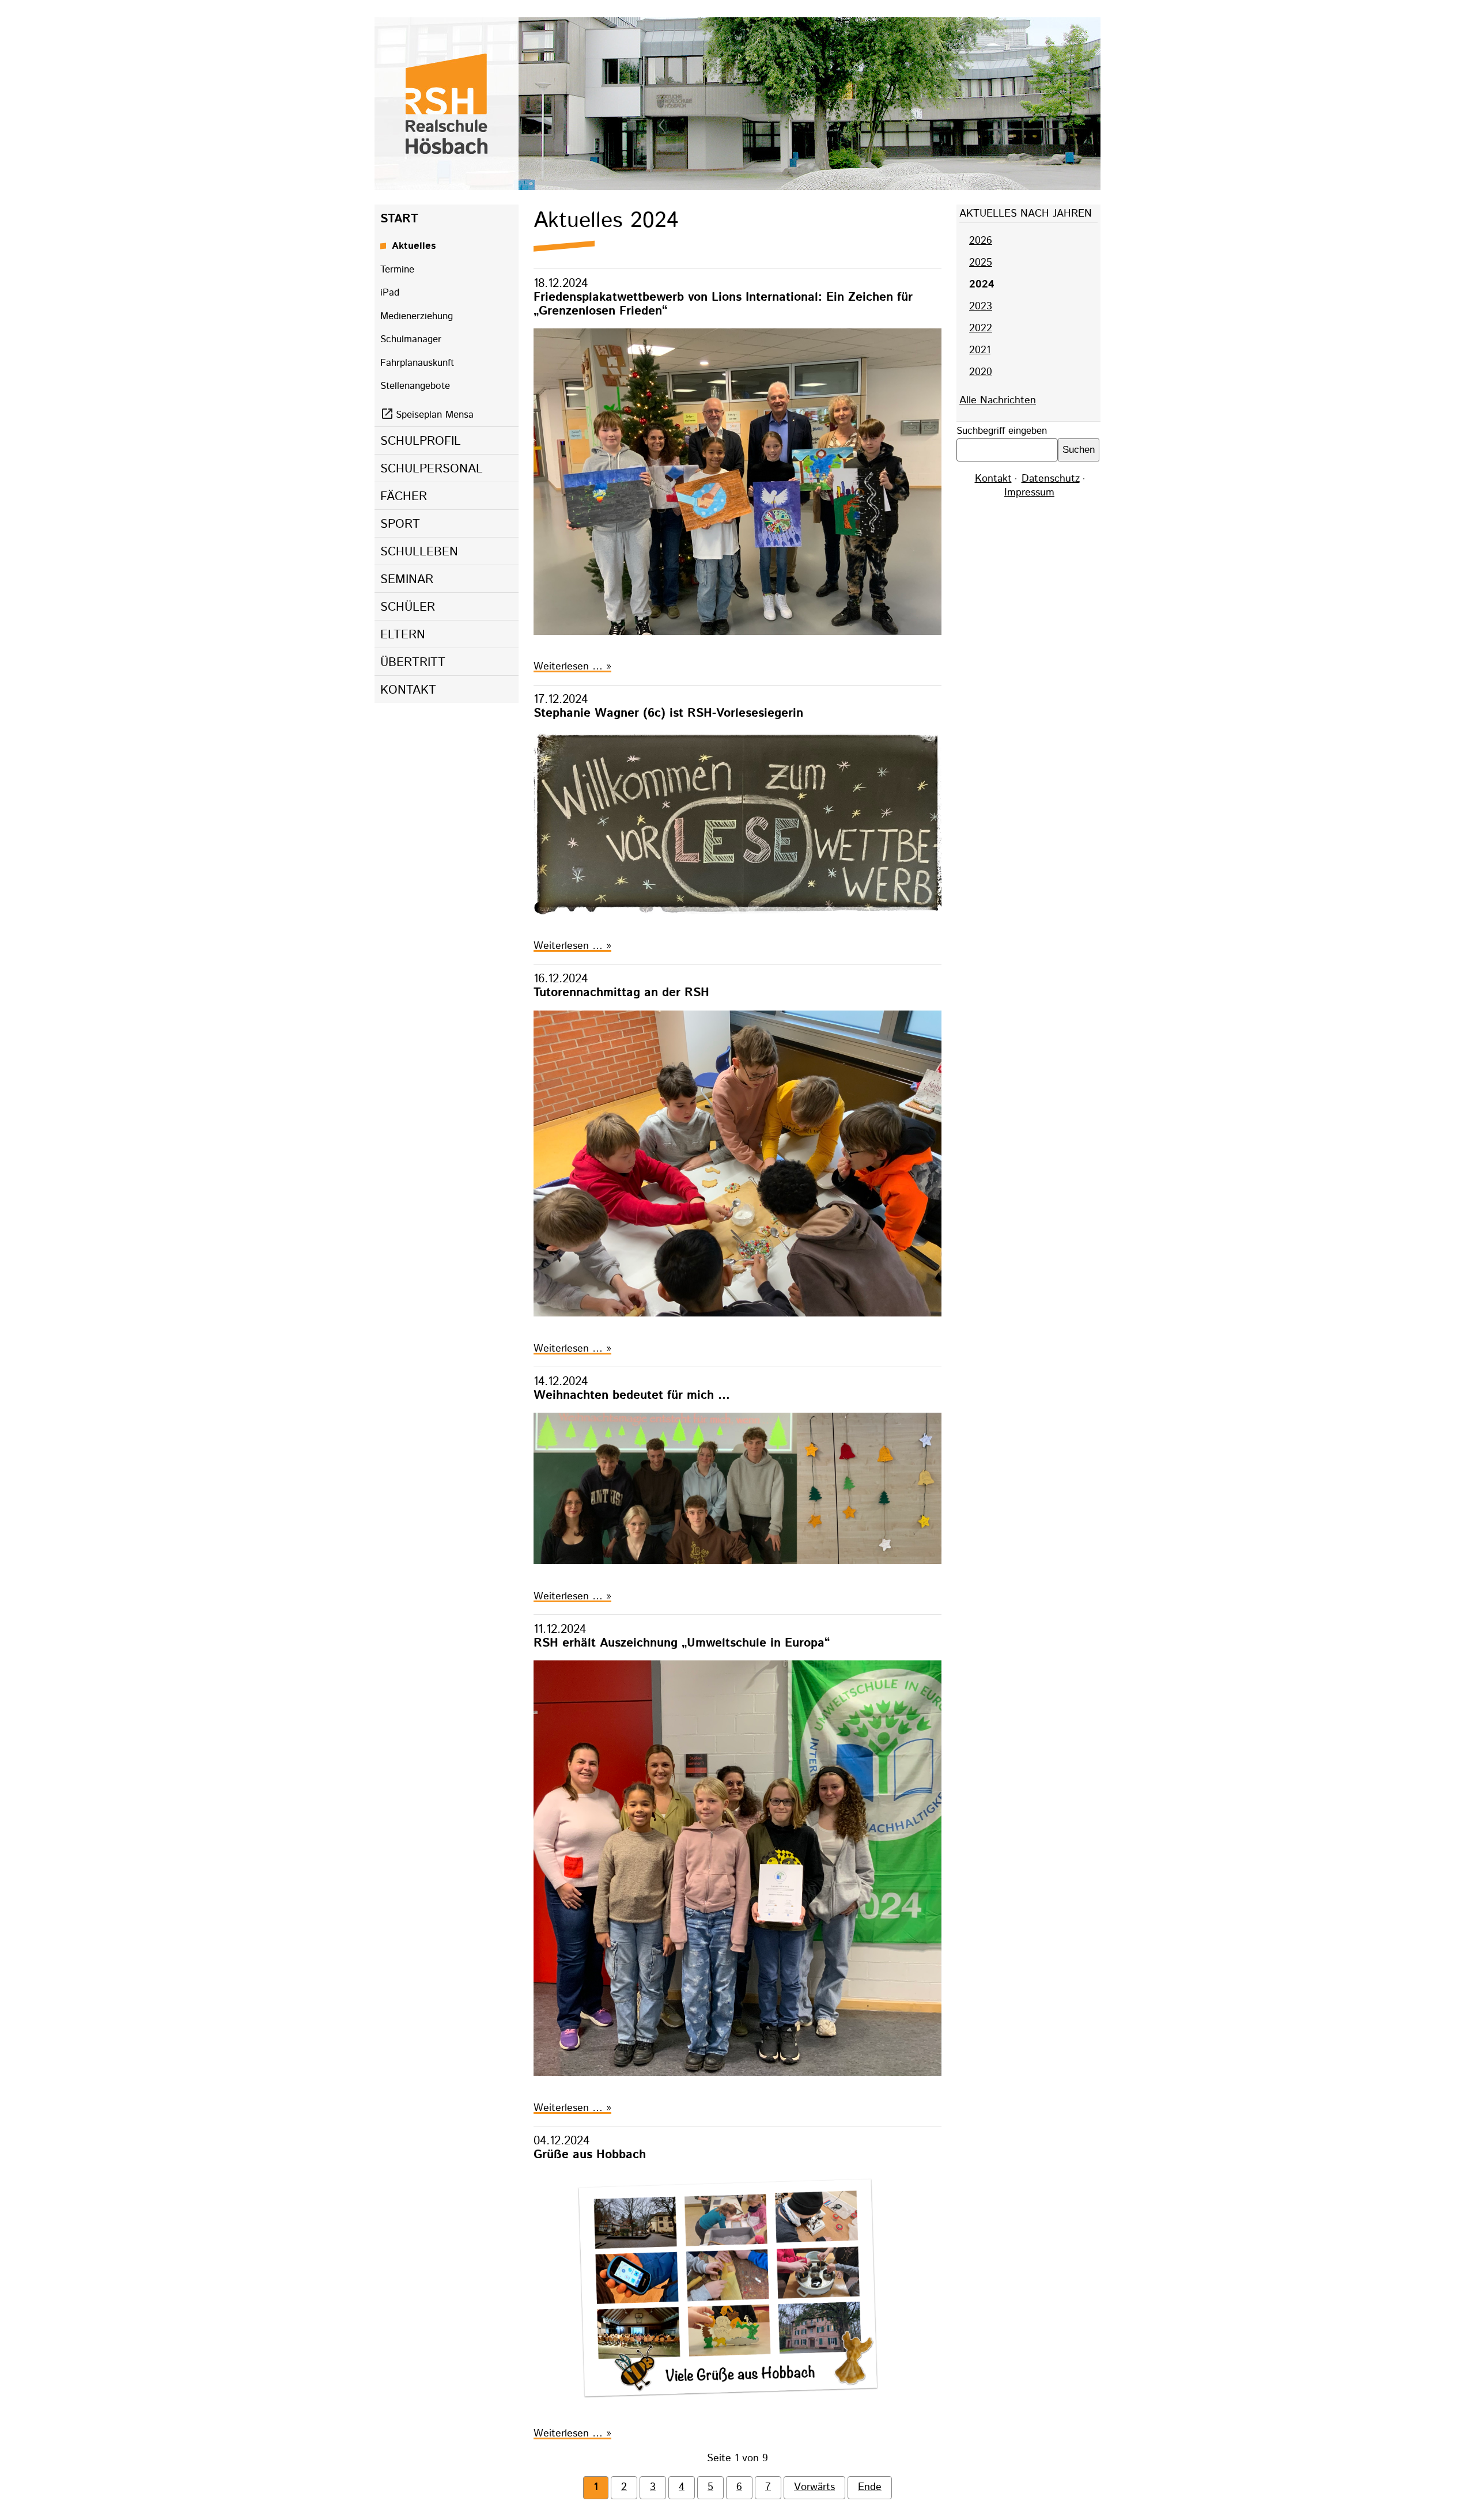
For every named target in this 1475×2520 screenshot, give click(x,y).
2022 (981, 328)
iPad (390, 293)
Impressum (1029, 493)
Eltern (403, 635)
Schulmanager (411, 339)
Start (399, 219)
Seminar (407, 580)
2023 (981, 307)
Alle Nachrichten (998, 400)
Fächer (404, 497)
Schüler (408, 607)
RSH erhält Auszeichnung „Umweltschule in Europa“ (682, 1643)
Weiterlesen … (572, 667)
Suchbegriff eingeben (1002, 431)
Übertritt (413, 663)
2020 (981, 372)
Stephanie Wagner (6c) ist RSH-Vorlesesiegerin (668, 713)
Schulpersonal (432, 469)
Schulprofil (421, 441)
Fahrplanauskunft (417, 363)
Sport (400, 524)
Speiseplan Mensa (435, 415)
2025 (981, 263)
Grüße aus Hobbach (590, 2154)
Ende (870, 2487)
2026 (981, 241)
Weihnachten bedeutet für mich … (632, 1395)
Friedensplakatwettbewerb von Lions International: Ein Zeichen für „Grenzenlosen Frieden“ (723, 304)
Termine (397, 270)
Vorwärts (814, 2487)
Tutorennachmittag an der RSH (621, 992)
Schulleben (419, 552)
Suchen (1079, 450)
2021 (980, 350)
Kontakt (408, 690)
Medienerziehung (417, 316)
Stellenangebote (415, 386)
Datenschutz (1051, 479)
